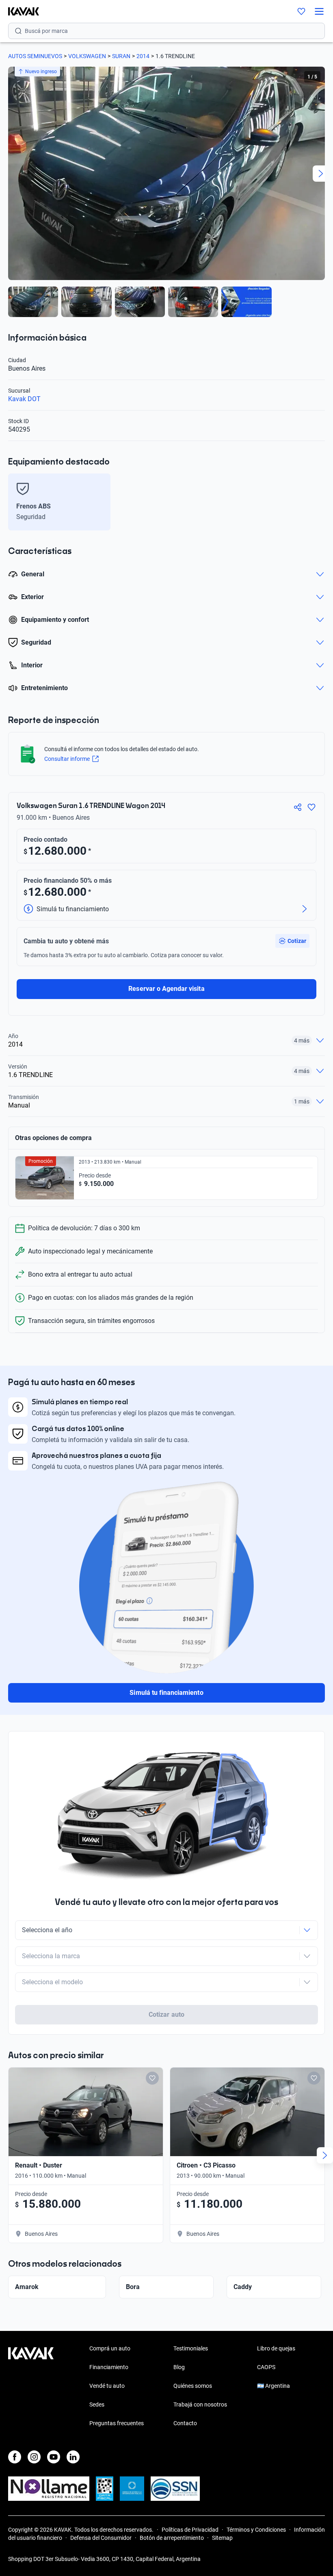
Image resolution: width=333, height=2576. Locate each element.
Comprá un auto (110, 2348)
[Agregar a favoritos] (311, 807)
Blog (179, 2367)
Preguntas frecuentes (117, 2423)
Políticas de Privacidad (190, 2530)
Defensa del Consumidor (101, 2538)
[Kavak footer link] (31, 2387)
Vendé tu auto (107, 2386)
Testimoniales (191, 2348)
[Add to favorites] (152, 2078)
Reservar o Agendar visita (166, 989)
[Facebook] (15, 2457)
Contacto (185, 2423)
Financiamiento (109, 2367)
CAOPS (266, 2367)
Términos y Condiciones (256, 2530)
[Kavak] (19, 11)
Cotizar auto (166, 2015)
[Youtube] (54, 2457)
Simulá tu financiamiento (166, 1693)
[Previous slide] (12, 174)
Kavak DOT (24, 399)
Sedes (97, 2404)
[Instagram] (34, 2457)
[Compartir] (298, 807)
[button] (292, 941)
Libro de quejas (276, 2348)
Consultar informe (67, 759)
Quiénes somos (193, 2386)
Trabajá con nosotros (200, 2404)
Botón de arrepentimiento (172, 2538)
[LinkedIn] (73, 2457)
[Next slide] (321, 174)
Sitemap (222, 2538)
